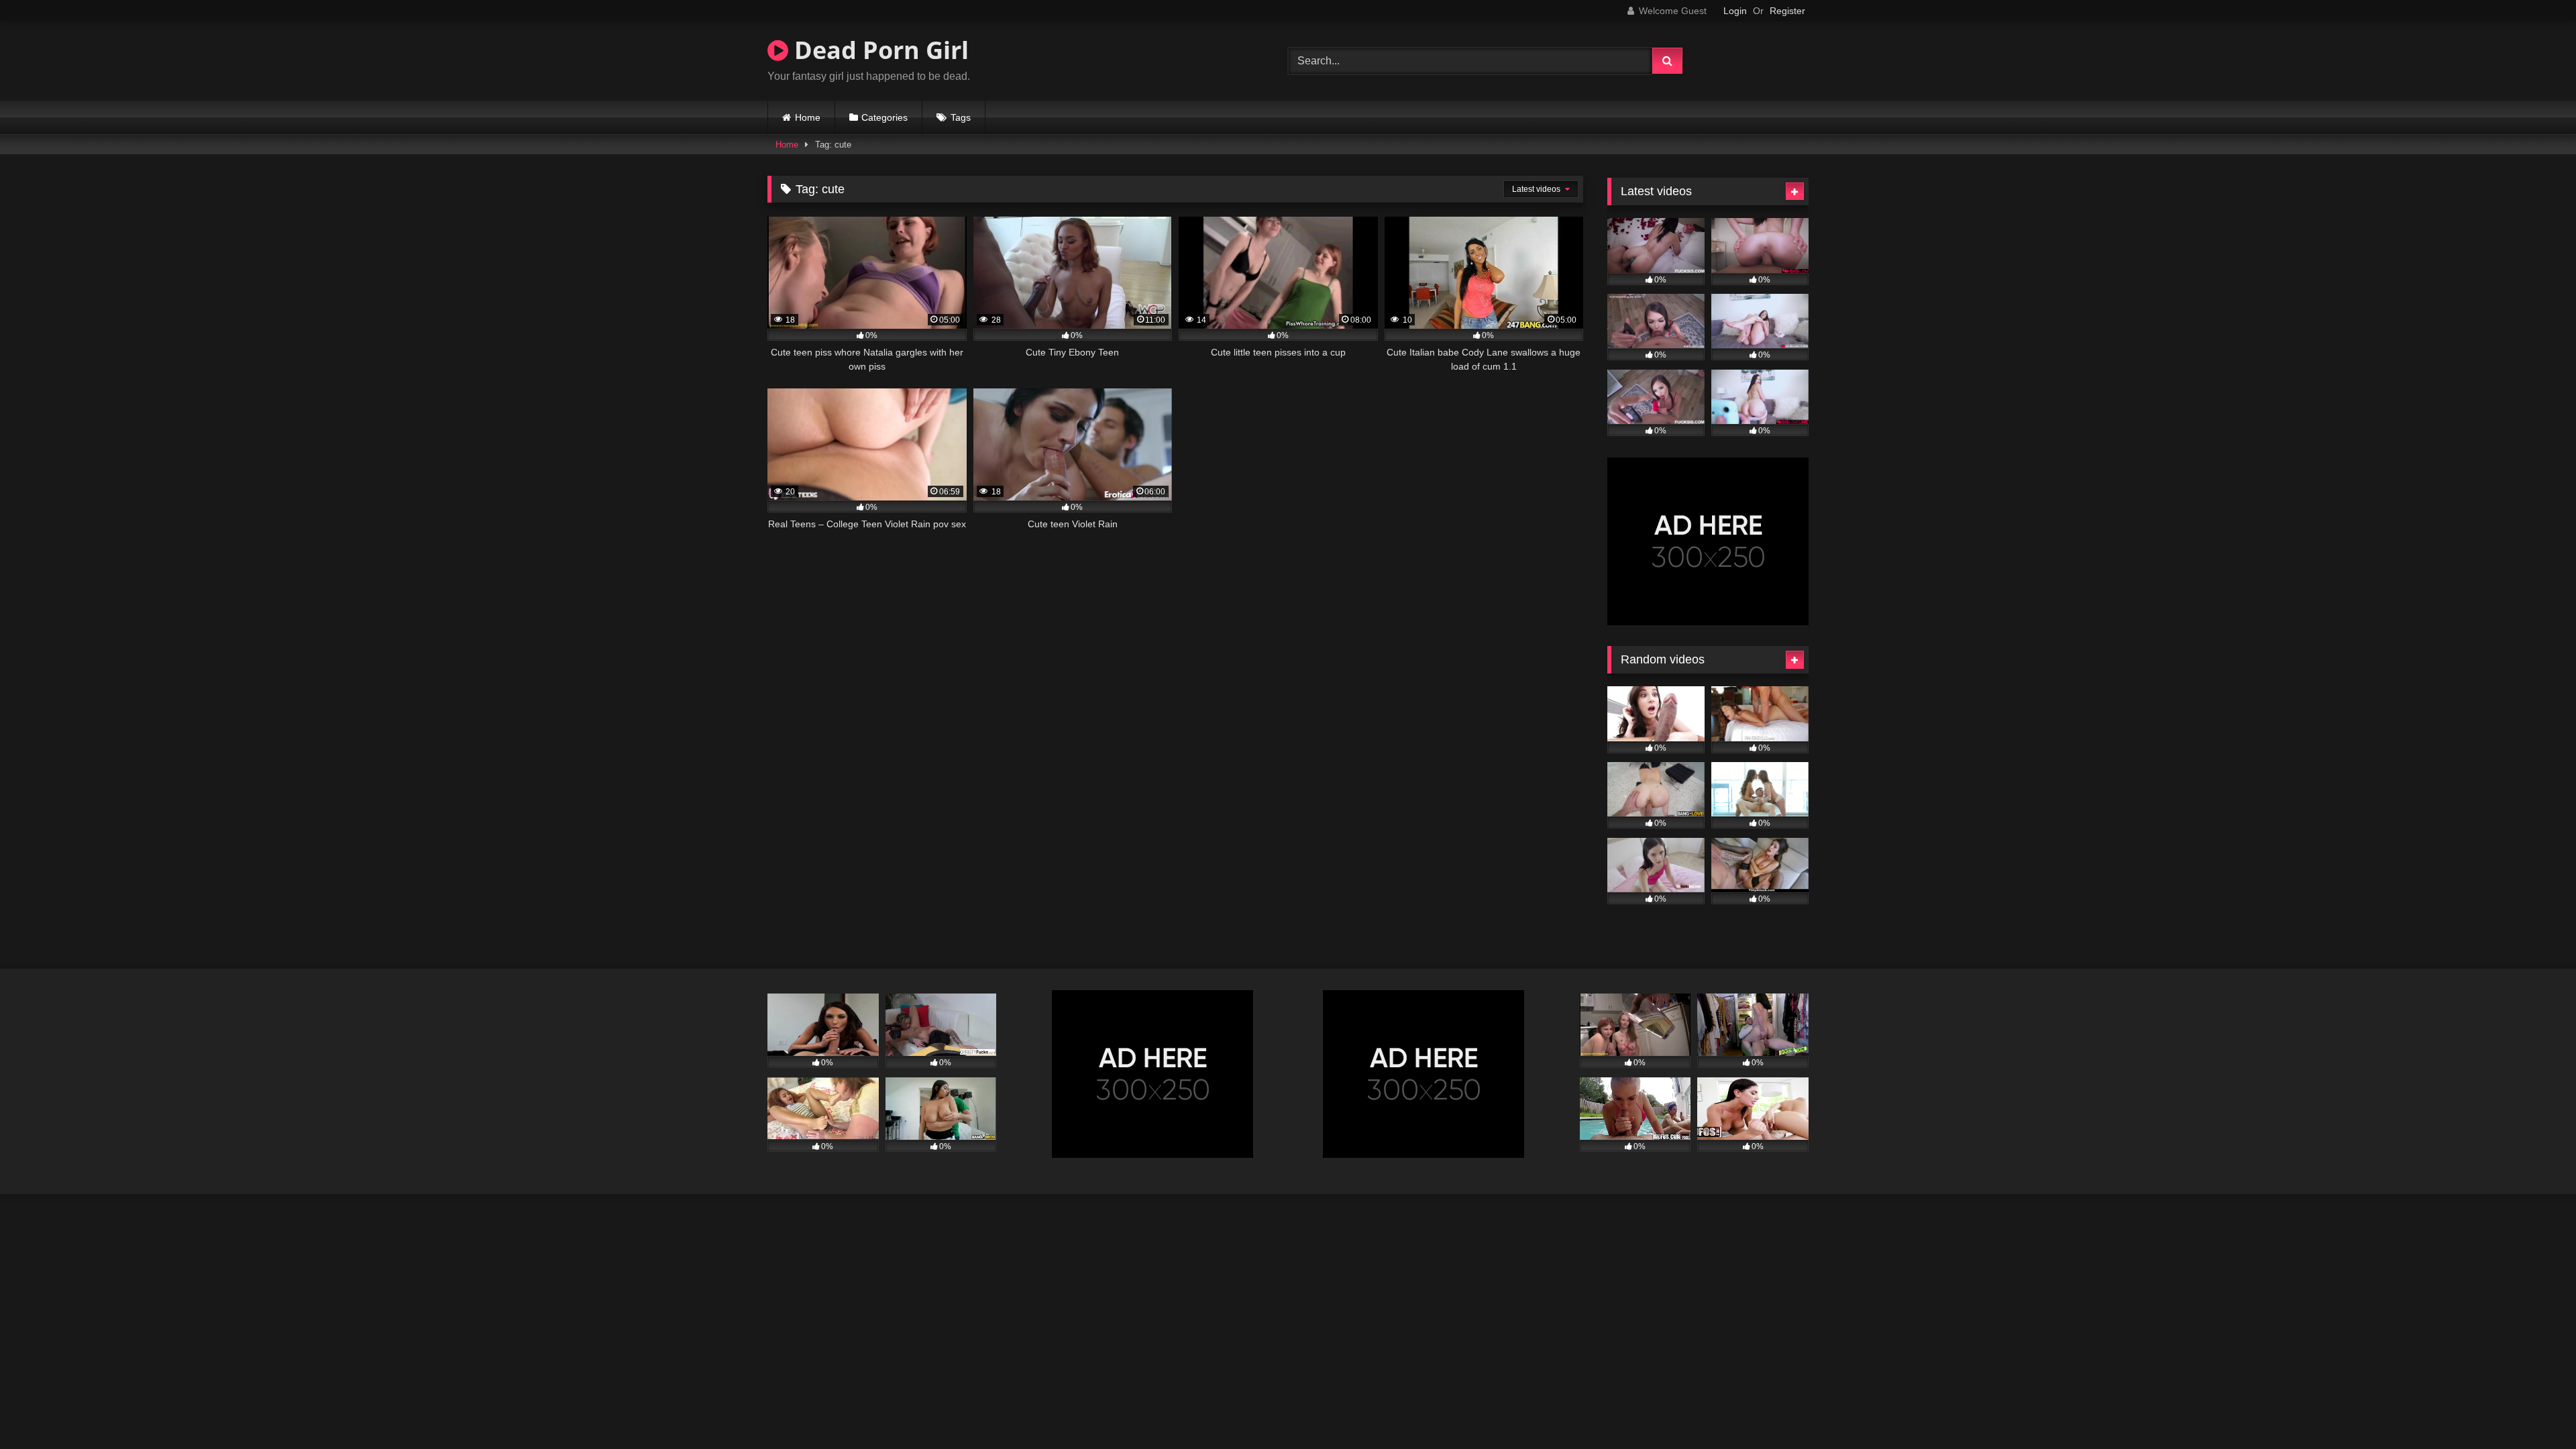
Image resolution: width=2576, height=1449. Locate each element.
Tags (961, 117)
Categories (884, 117)
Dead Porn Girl (878, 50)
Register (1787, 11)
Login (1735, 11)
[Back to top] (2534, 1409)
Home (808, 117)
